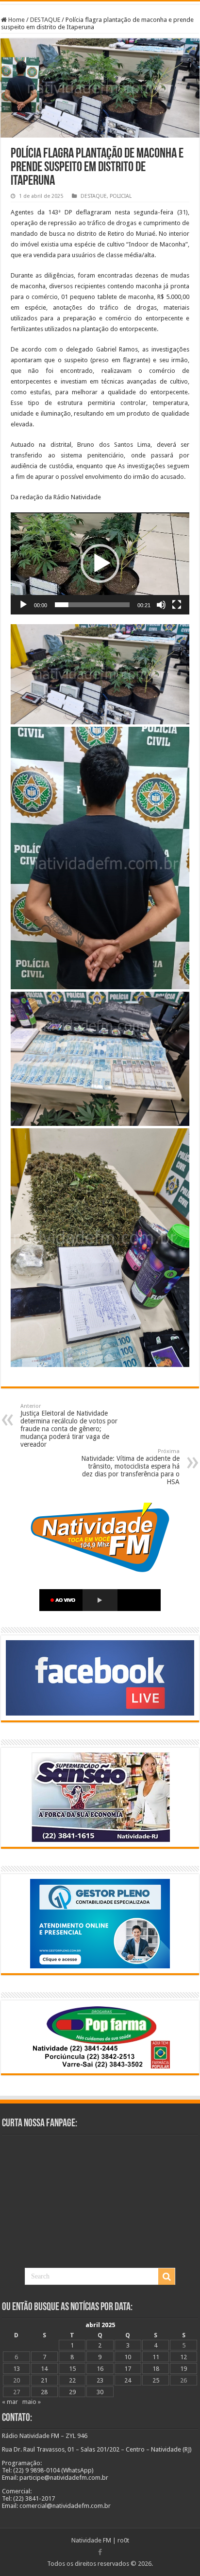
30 (100, 2392)
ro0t (123, 2540)
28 (44, 2392)
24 (128, 2380)
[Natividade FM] (100, 3)
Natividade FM (91, 2540)
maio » (32, 2402)
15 (72, 2369)
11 (156, 2357)
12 (183, 2357)
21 (44, 2380)
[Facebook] (100, 2552)
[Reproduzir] (23, 605)
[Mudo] (161, 605)
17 (128, 2369)
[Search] (167, 2277)
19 (183, 2369)
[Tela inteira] (177, 605)
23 (100, 2380)
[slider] (92, 605)
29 (72, 2392)
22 (72, 2380)
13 (17, 2369)
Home (16, 20)
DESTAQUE (45, 20)
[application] (100, 563)
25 (156, 2380)
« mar (10, 2402)
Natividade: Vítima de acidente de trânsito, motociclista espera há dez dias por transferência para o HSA (130, 1467)
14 (44, 2369)
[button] (100, 563)
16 (100, 2369)
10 (128, 2357)
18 (156, 2369)
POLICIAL (121, 196)
